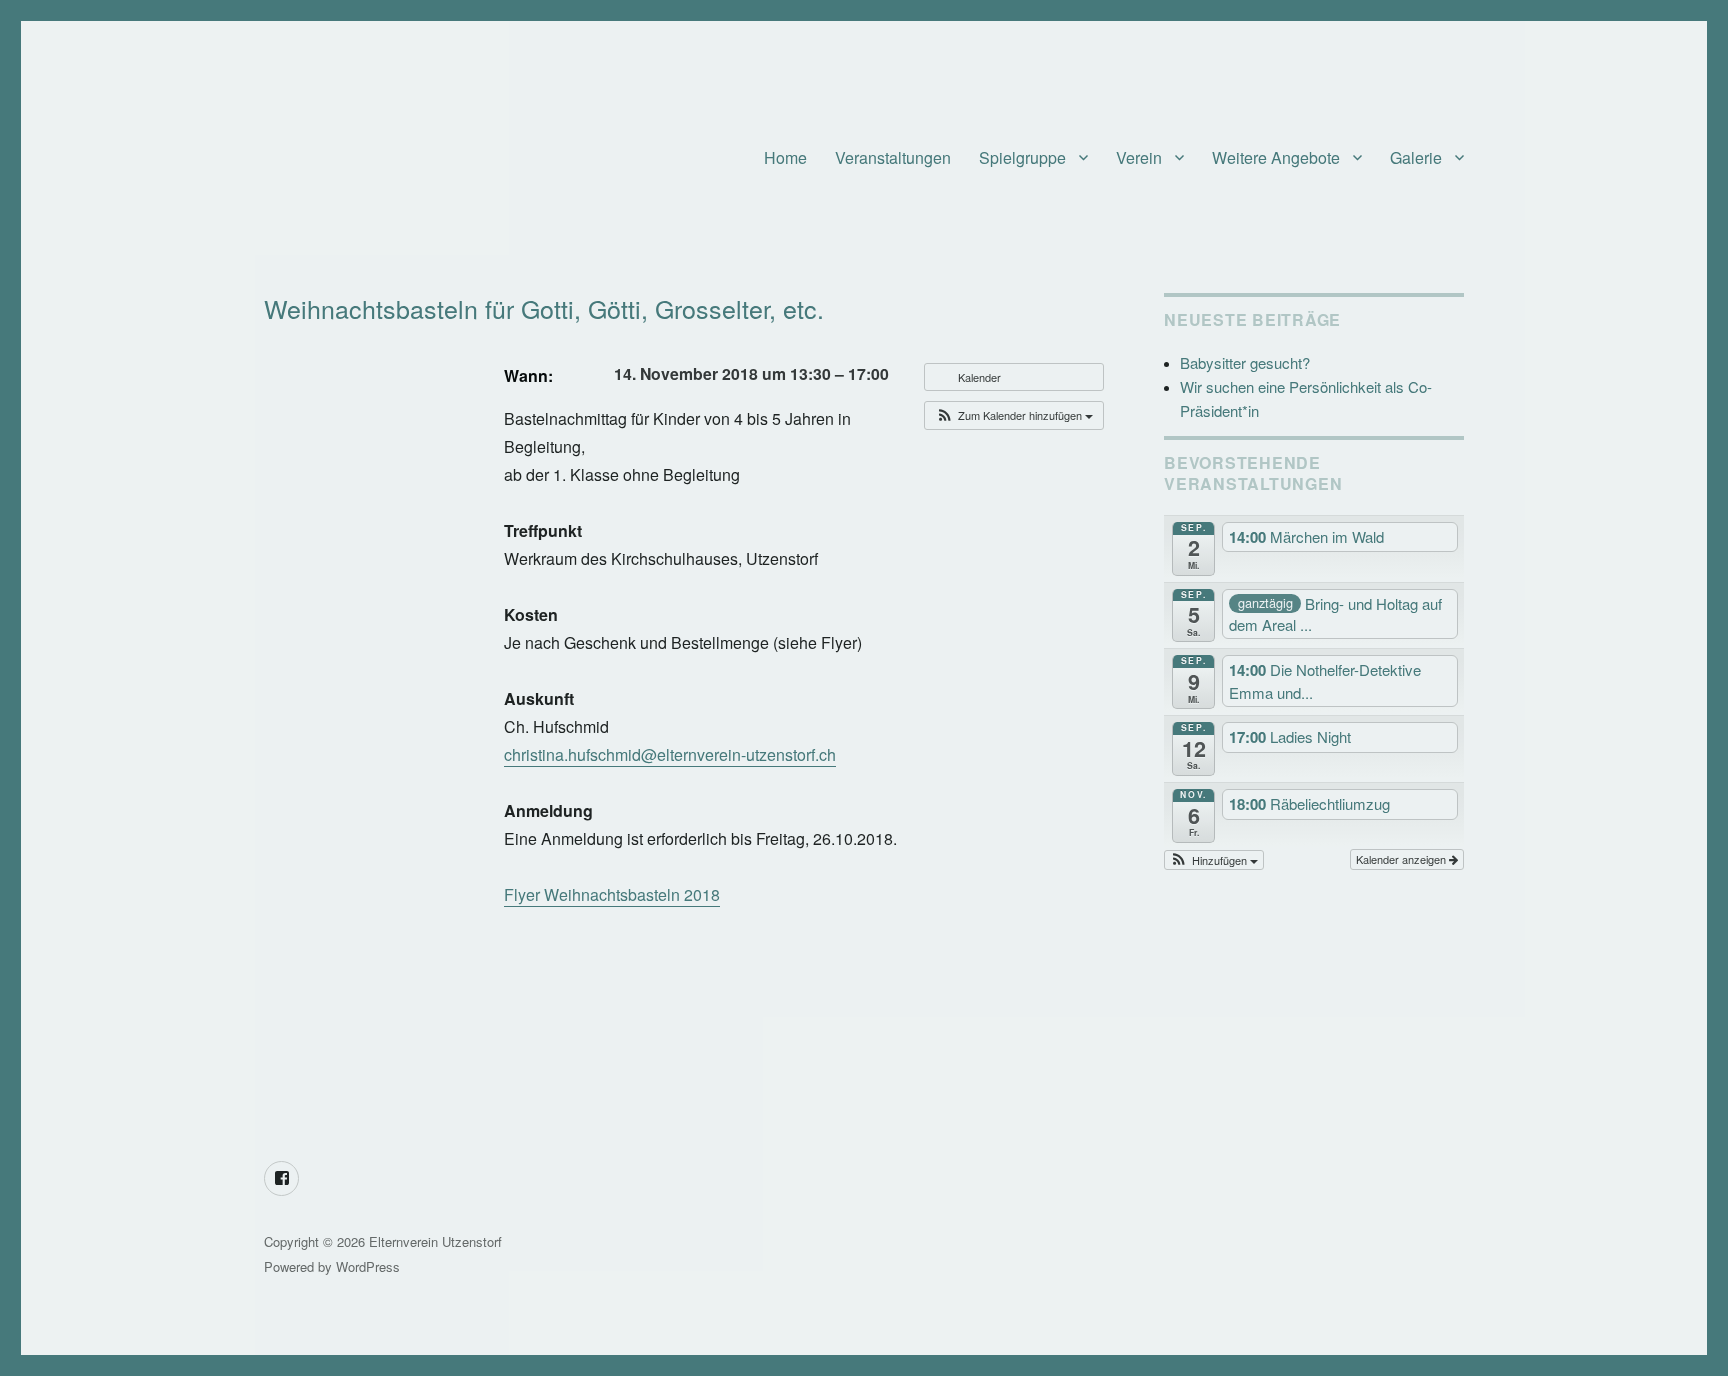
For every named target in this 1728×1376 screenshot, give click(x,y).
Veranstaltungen (893, 157)
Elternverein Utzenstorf (435, 1241)
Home (785, 157)
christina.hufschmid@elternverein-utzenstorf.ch (670, 754)
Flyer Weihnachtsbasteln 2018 (612, 894)
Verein (1139, 157)
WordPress (368, 1266)
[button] (1014, 415)
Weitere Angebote (1276, 157)
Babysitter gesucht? (1245, 362)
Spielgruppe (1022, 157)
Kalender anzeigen (1402, 859)
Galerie (1416, 157)
